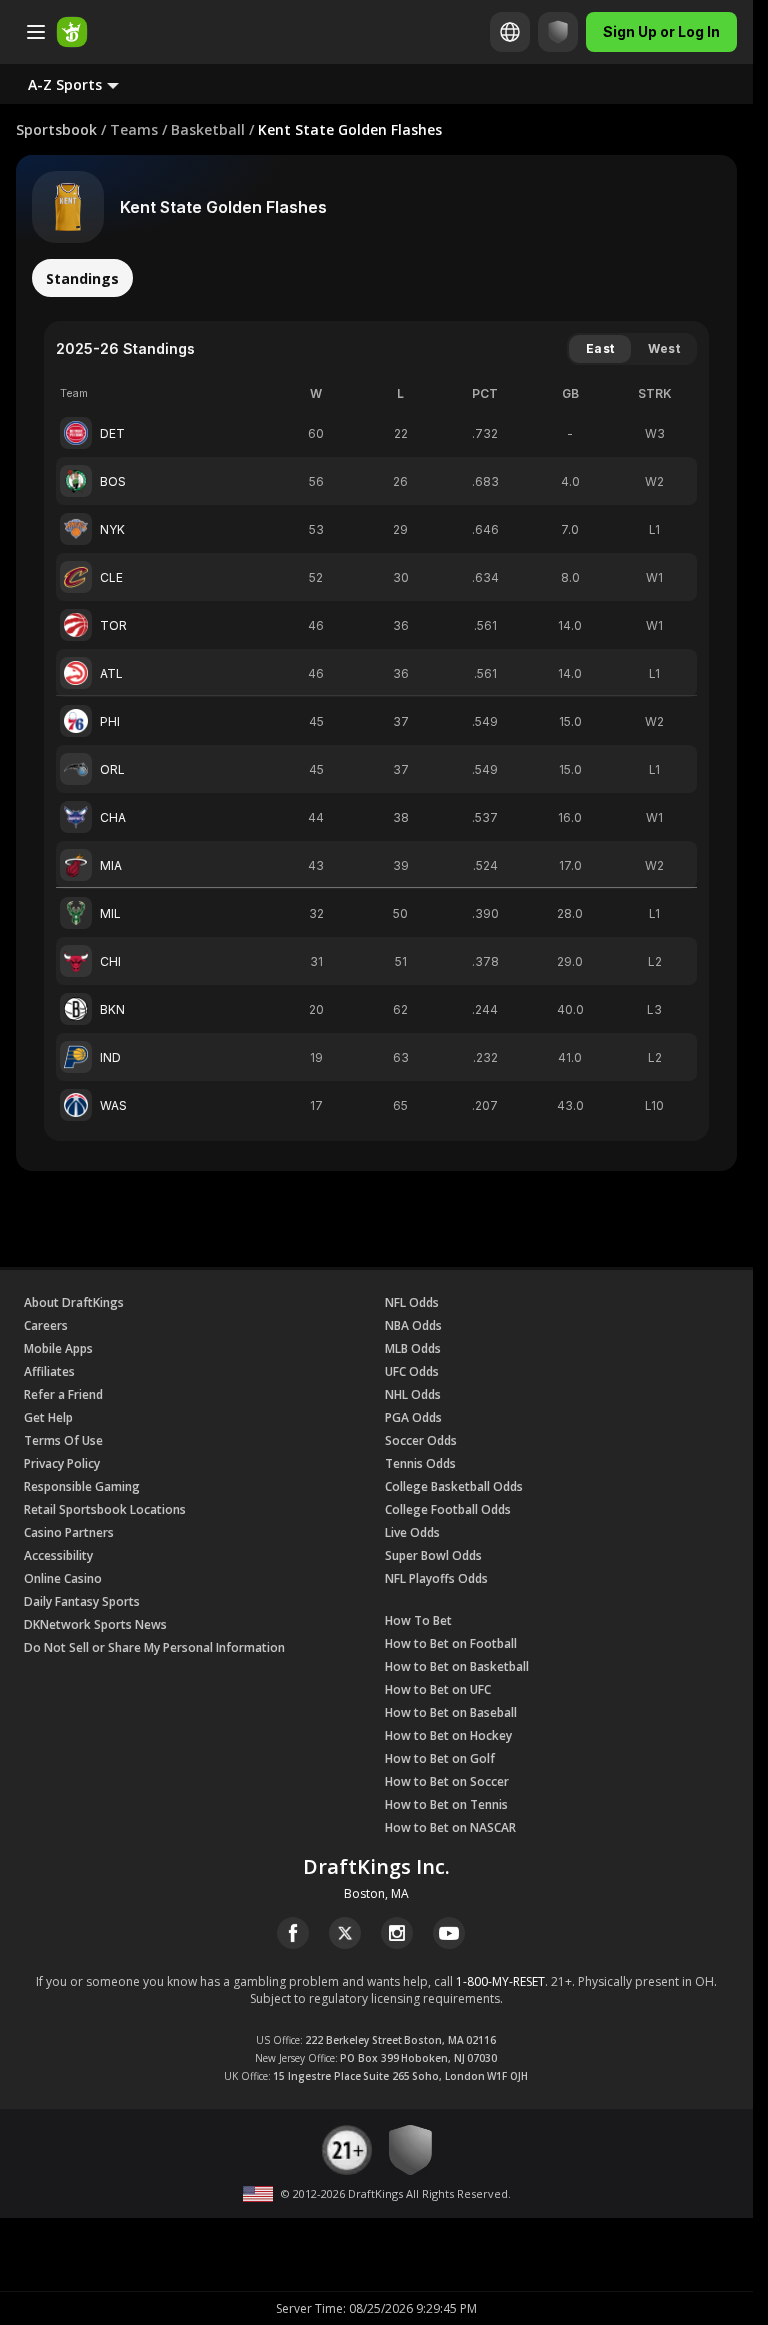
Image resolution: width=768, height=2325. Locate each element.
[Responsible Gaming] (558, 32)
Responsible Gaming (82, 1486)
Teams (134, 129)
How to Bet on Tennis (446, 1804)
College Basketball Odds (454, 1486)
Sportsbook (56, 129)
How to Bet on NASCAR (450, 1827)
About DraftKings (74, 1302)
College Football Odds (448, 1509)
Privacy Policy (62, 1463)
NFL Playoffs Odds (436, 1578)
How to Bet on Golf (440, 1758)
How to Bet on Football (451, 1643)
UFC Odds (412, 1371)
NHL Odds (413, 1394)
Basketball (208, 129)
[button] (89, 84)
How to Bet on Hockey (448, 1735)
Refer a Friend (63, 1394)
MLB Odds (413, 1348)
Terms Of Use (63, 1440)
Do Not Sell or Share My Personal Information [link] (154, 1647)
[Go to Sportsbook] (72, 32)
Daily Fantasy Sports (82, 1601)
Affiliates (49, 1371)
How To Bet (418, 1620)
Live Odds (412, 1532)
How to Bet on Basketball (457, 1666)
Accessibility (58, 1555)
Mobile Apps (58, 1348)
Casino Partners (69, 1532)
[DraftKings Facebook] (293, 1933)
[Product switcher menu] (36, 32)
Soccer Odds (421, 1440)
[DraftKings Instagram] (397, 1933)
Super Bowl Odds (433, 1555)
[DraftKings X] (345, 1933)
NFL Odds (412, 1302)
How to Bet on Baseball (451, 1712)
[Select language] (510, 32)
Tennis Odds (420, 1463)
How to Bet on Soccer (447, 1781)
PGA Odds (413, 1417)
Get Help (48, 1417)
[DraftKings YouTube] (449, 1933)
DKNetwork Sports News (95, 1624)
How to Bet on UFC (438, 1689)
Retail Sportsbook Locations (105, 1509)
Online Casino (63, 1578)
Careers (46, 1325)
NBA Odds (413, 1325)
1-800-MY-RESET (500, 1981)
